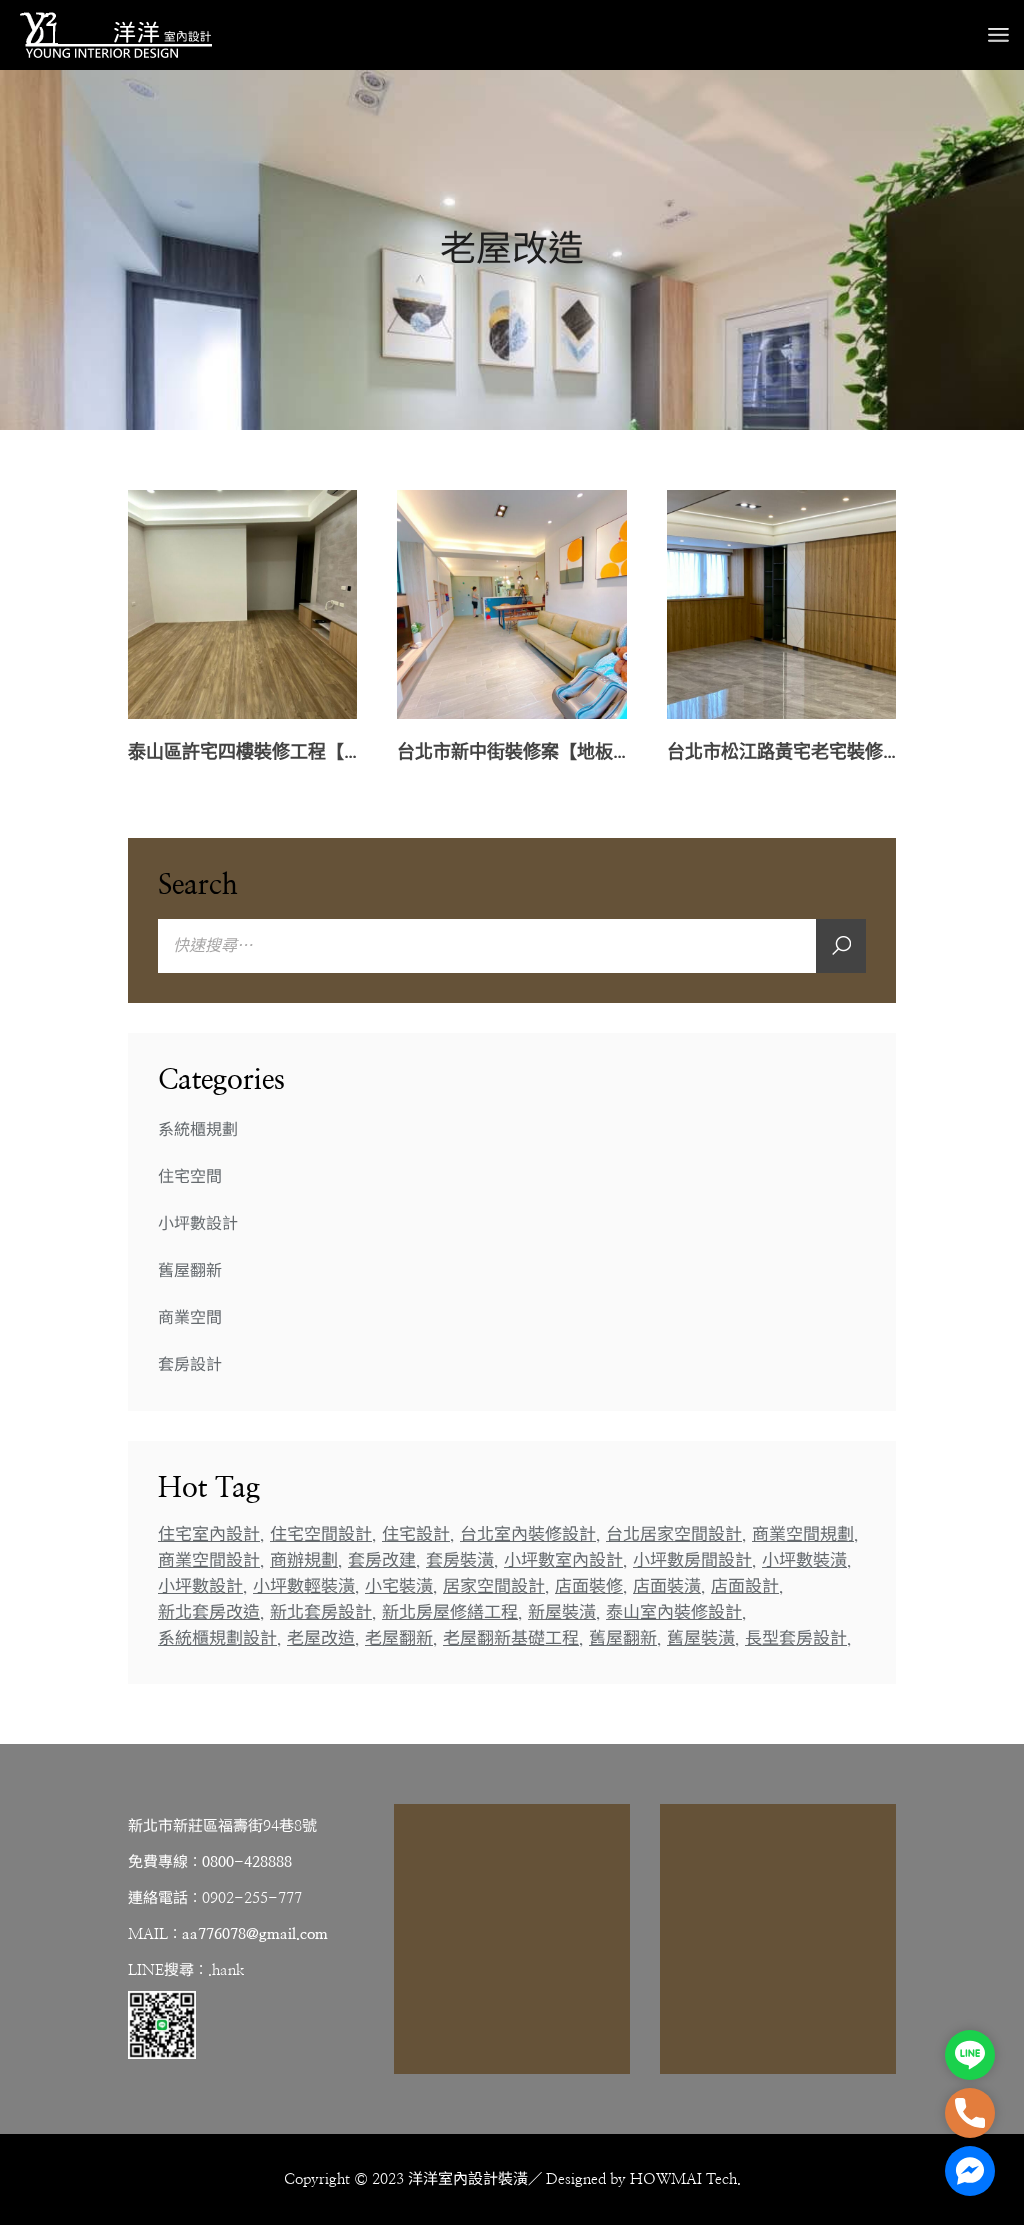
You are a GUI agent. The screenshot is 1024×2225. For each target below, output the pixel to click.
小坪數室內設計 (563, 1560)
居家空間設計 (494, 1586)
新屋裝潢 (562, 1612)
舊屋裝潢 (701, 1638)
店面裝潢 (667, 1586)
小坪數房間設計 (692, 1560)
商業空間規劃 (803, 1534)
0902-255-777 (252, 1898)
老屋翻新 (399, 1638)
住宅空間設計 (321, 1534)
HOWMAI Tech (683, 2179)
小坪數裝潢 (804, 1560)
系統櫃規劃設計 (217, 1638)
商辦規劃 (304, 1560)
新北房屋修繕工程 (450, 1612)
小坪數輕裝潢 (304, 1586)
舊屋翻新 (190, 1271)
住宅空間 (190, 1177)
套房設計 (190, 1365)
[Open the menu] (998, 35)
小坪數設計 (198, 1224)
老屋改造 (321, 1638)
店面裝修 (589, 1586)
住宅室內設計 (209, 1534)
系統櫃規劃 (198, 1130)
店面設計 (745, 1586)
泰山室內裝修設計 (674, 1612)
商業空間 (190, 1318)
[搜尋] (841, 946)
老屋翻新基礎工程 (511, 1638)
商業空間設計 (209, 1560)
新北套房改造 (209, 1612)
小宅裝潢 (399, 1586)
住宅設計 (416, 1534)
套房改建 (382, 1560)
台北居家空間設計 (674, 1534)
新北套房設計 (321, 1612)
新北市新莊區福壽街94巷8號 (222, 1826)
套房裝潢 (460, 1560)
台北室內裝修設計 (528, 1534)
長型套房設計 (796, 1638)
